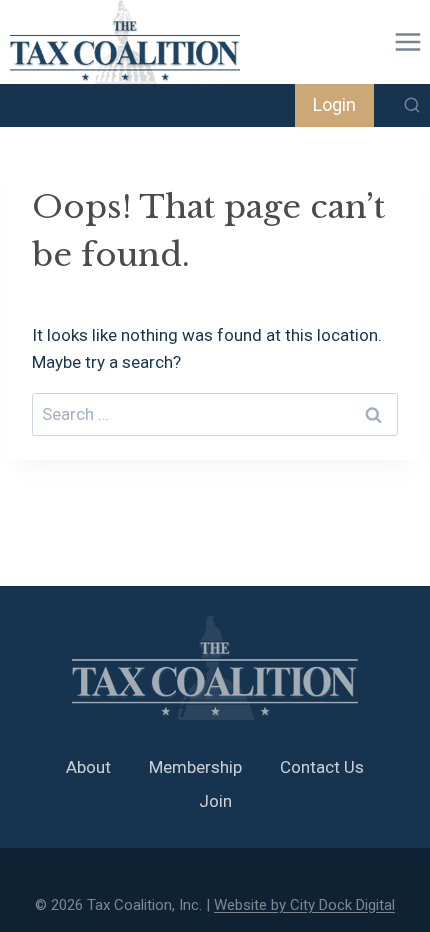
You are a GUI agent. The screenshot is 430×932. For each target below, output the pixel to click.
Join (215, 801)
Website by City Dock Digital (304, 905)
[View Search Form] (412, 106)
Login (334, 104)
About (88, 767)
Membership (195, 767)
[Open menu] (408, 41)
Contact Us (322, 767)
